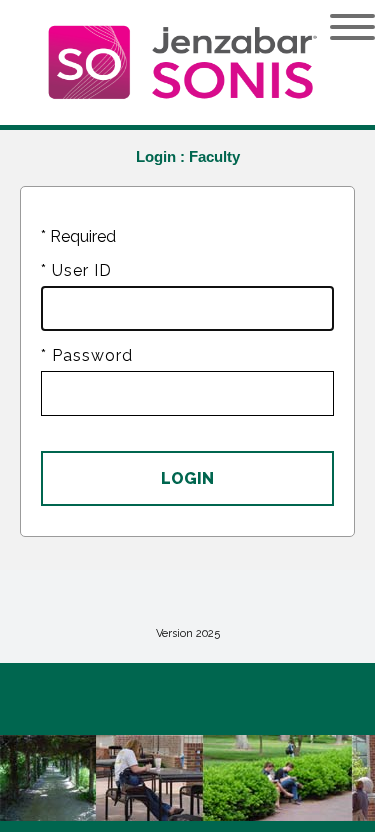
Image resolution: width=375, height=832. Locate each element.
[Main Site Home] (165, 36)
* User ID (76, 270)
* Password (87, 355)
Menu (337, 27)
